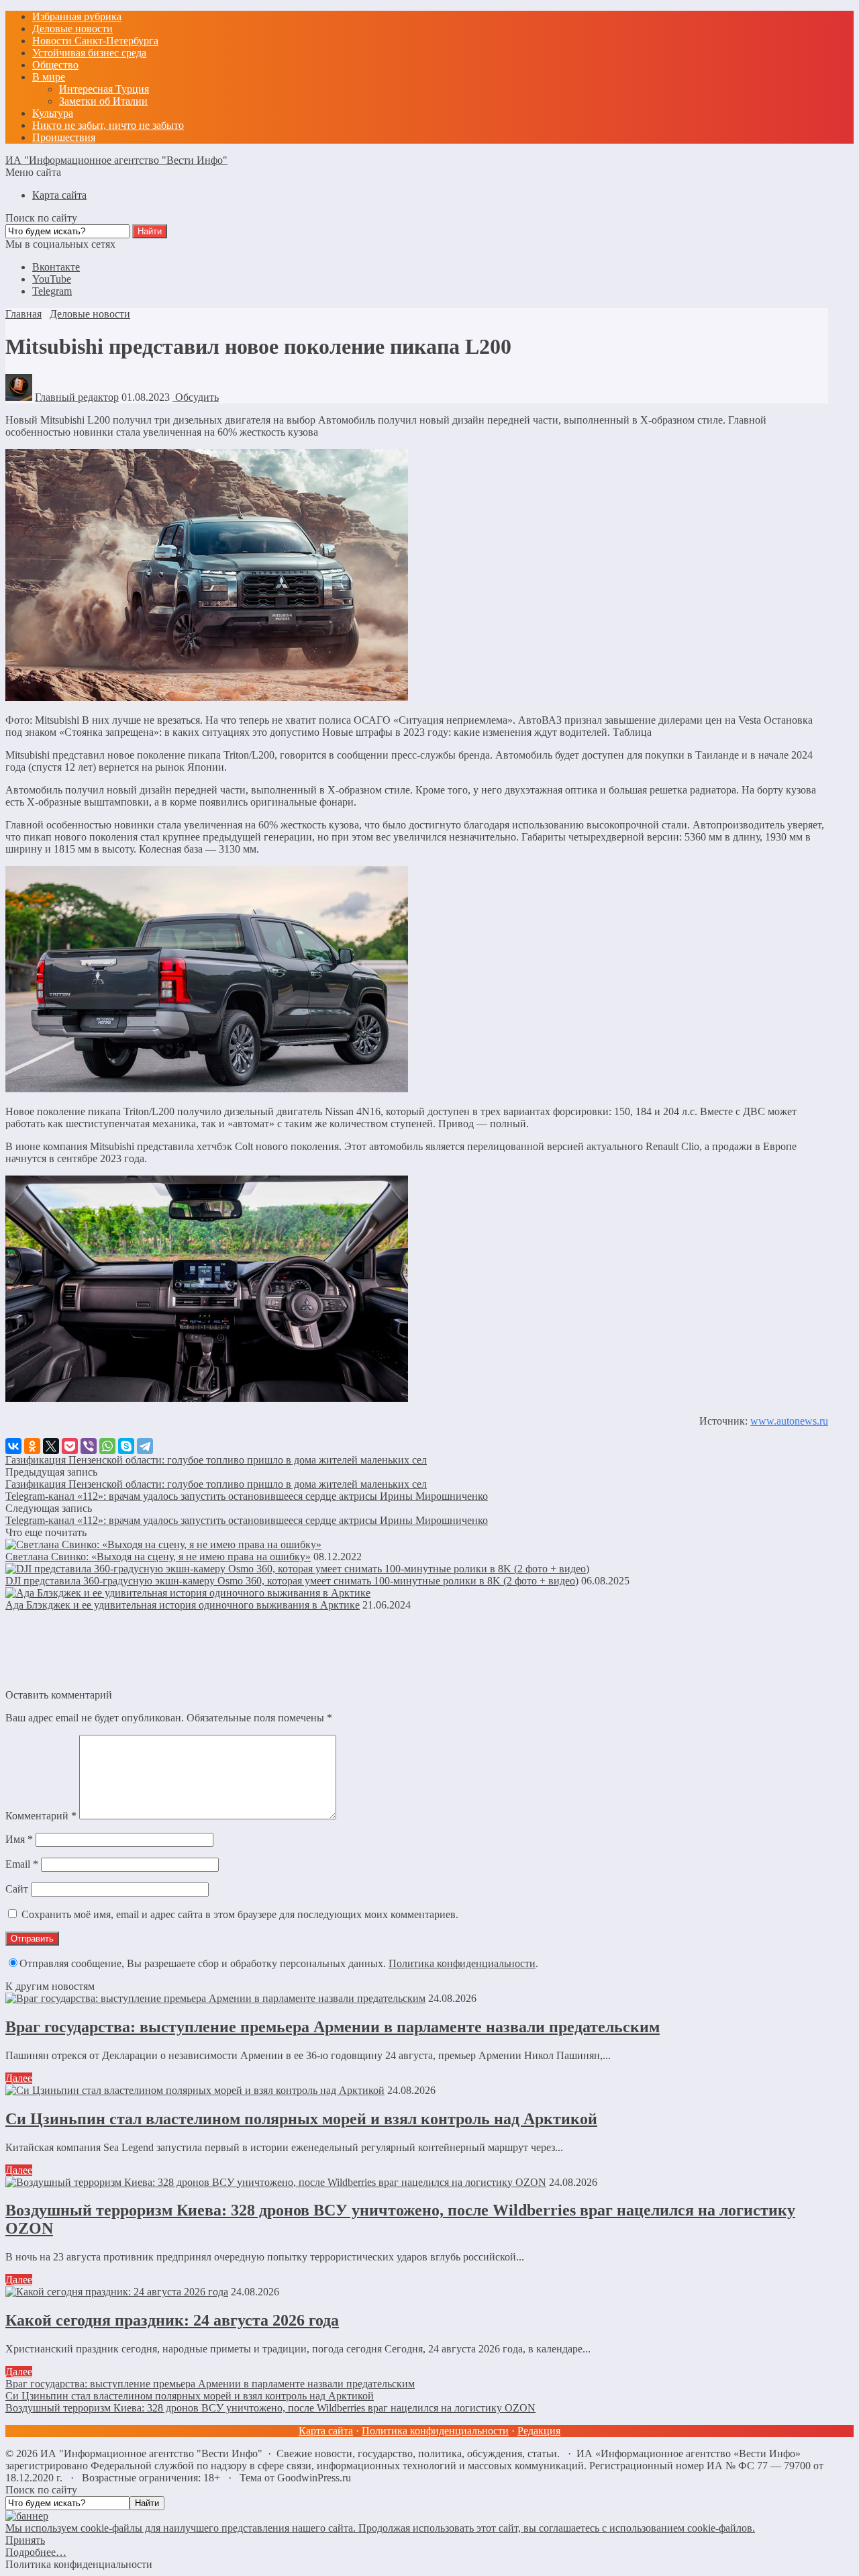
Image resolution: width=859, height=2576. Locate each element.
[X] (51, 1446)
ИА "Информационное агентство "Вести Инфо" (116, 160)
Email (22, 1864)
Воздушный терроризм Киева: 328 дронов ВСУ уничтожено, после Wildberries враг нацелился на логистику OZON (270, 2408)
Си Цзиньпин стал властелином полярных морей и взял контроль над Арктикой (301, 2119)
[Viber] (89, 1446)
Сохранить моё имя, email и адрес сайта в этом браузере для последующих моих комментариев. (240, 1914)
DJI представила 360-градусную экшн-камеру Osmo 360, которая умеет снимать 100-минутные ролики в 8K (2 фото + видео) (292, 1581)
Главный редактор (77, 397)
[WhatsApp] (107, 1446)
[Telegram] (145, 1446)
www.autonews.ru (789, 1421)
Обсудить (196, 397)
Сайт (17, 1889)
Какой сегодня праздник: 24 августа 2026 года (172, 2320)
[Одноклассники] (32, 1446)
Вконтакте (56, 267)
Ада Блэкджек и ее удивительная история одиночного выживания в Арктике (183, 1605)
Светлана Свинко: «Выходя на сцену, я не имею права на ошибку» (158, 1557)
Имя (19, 1839)
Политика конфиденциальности (462, 1963)
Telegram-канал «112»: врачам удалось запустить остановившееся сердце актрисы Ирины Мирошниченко (247, 1496)
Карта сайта (326, 2431)
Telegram (52, 291)
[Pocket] (70, 1446)
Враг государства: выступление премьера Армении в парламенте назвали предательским (333, 2027)
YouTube (52, 279)
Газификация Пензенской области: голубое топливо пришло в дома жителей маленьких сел (216, 1460)
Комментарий (41, 1816)
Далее (19, 2078)
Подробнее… (36, 2552)
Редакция (539, 2431)
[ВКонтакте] (13, 1446)
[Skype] (126, 1446)
